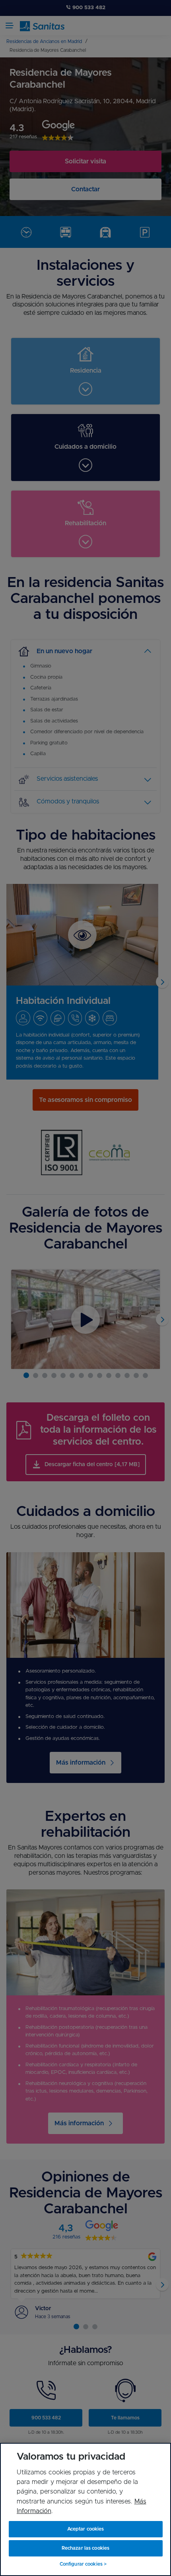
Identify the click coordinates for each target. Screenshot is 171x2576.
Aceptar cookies (86, 2529)
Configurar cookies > (83, 2564)
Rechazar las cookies (85, 2548)
